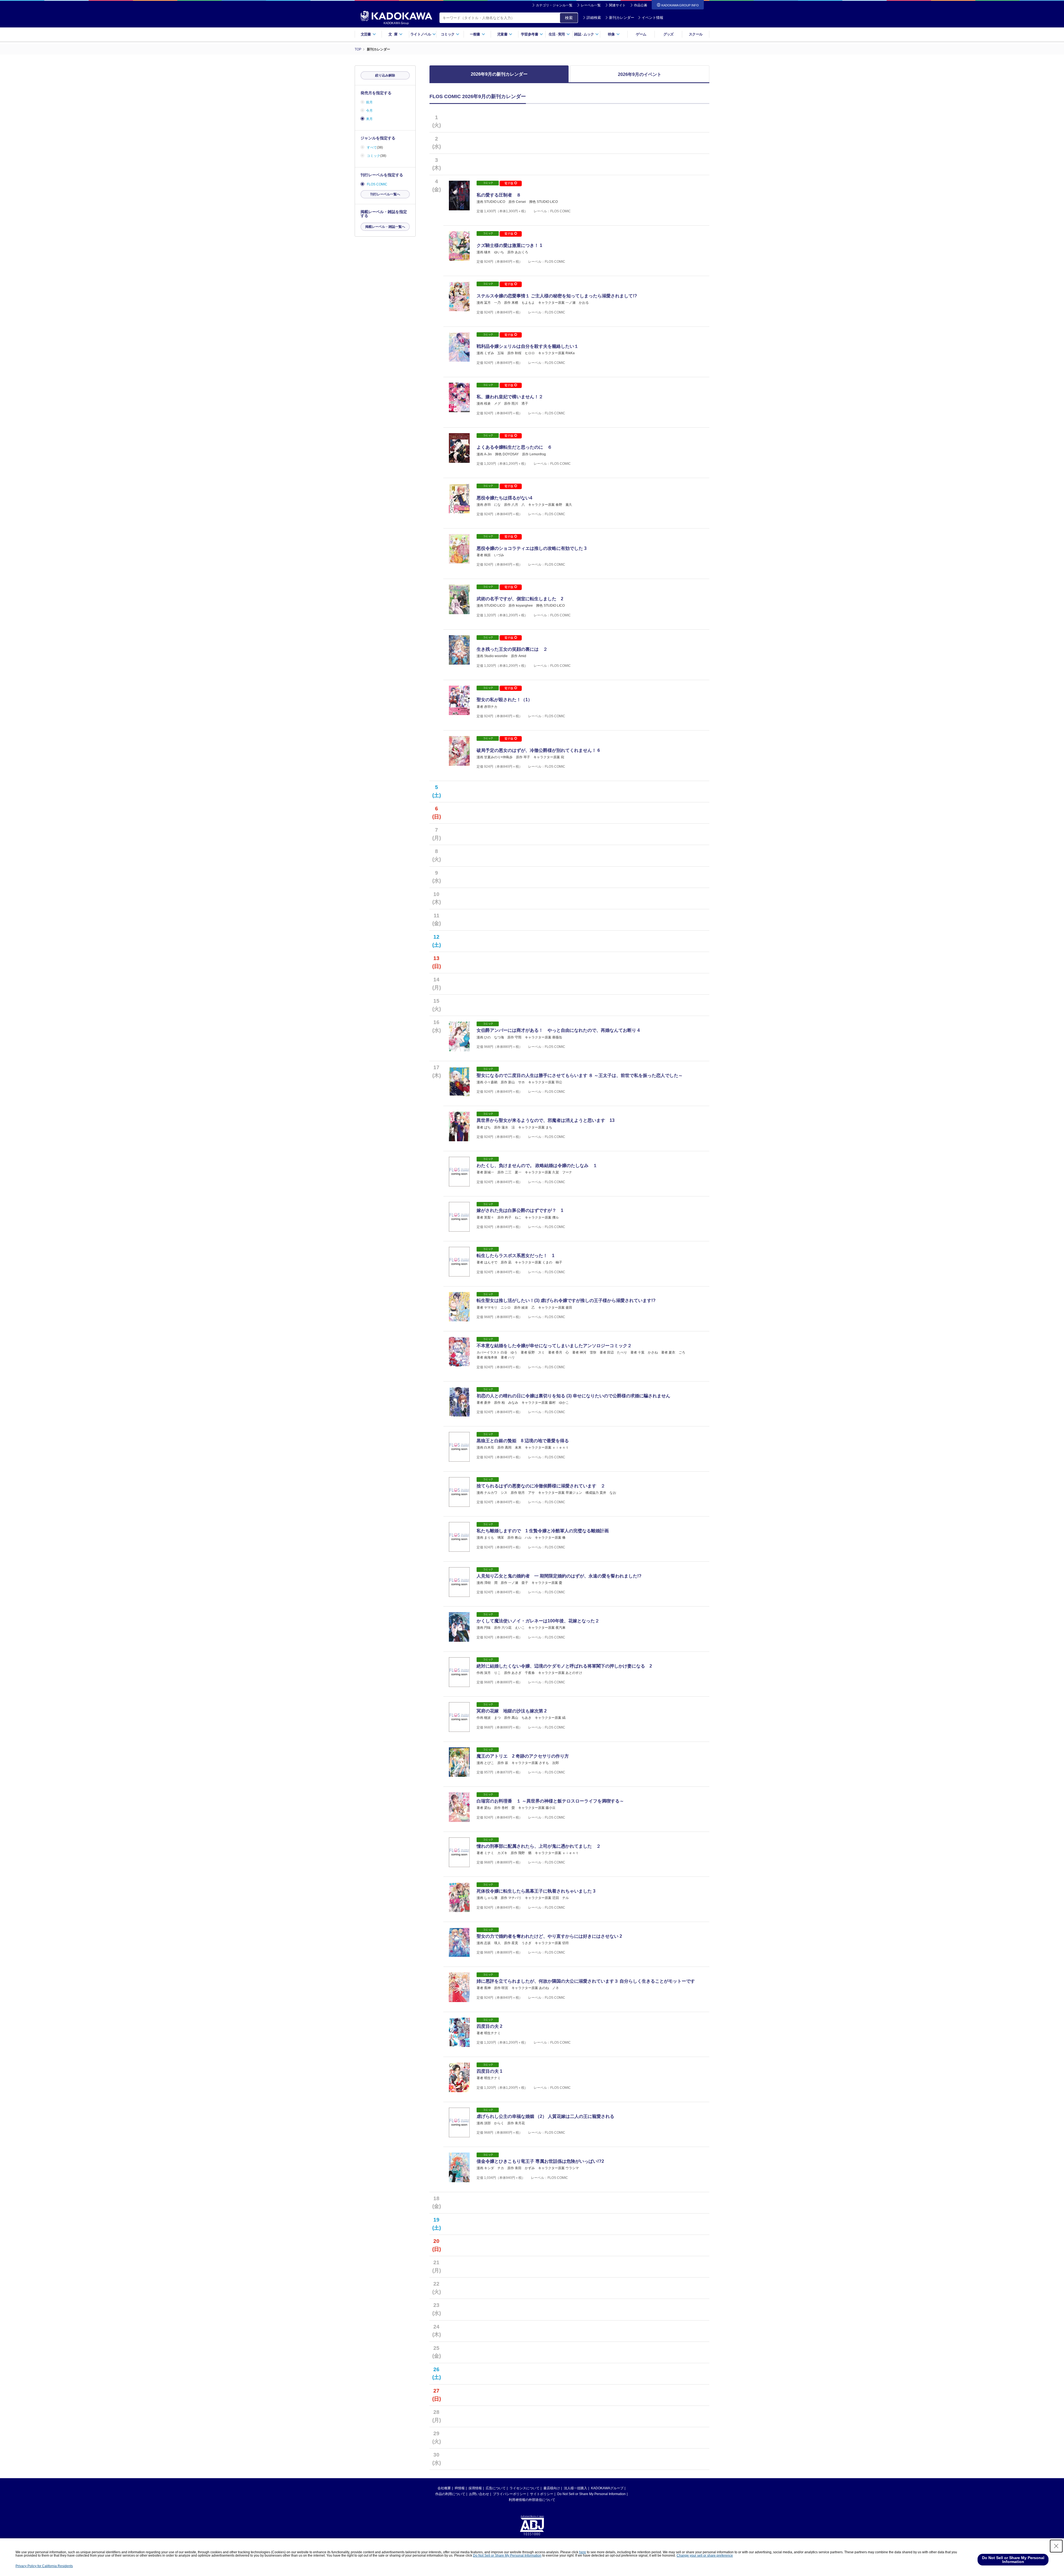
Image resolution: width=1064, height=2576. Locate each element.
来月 (369, 119)
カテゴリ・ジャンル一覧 (554, 5)
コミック (374, 156)
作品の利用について (450, 2494)
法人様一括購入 (576, 2488)
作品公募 (641, 5)
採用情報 (475, 2488)
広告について (496, 2488)
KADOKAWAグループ (607, 2488)
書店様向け (552, 2488)
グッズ (668, 34)
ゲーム (641, 34)
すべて (372, 147)
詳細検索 (594, 18)
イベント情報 (653, 18)
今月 (369, 111)
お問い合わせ (479, 2494)
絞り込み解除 (385, 75)
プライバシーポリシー (510, 2494)
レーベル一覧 (591, 5)
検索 (569, 18)
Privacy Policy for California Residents (44, 2566)
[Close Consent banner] (1056, 2546)
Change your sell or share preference (705, 2555)
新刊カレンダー (622, 18)
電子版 (509, 183)
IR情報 (460, 2488)
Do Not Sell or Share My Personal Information (591, 2494)
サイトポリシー (542, 2494)
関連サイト (617, 5)
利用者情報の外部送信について (532, 2500)
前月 (369, 102)
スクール (696, 34)
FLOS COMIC (377, 184)
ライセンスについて (525, 2488)
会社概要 (444, 2488)
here (583, 2552)
